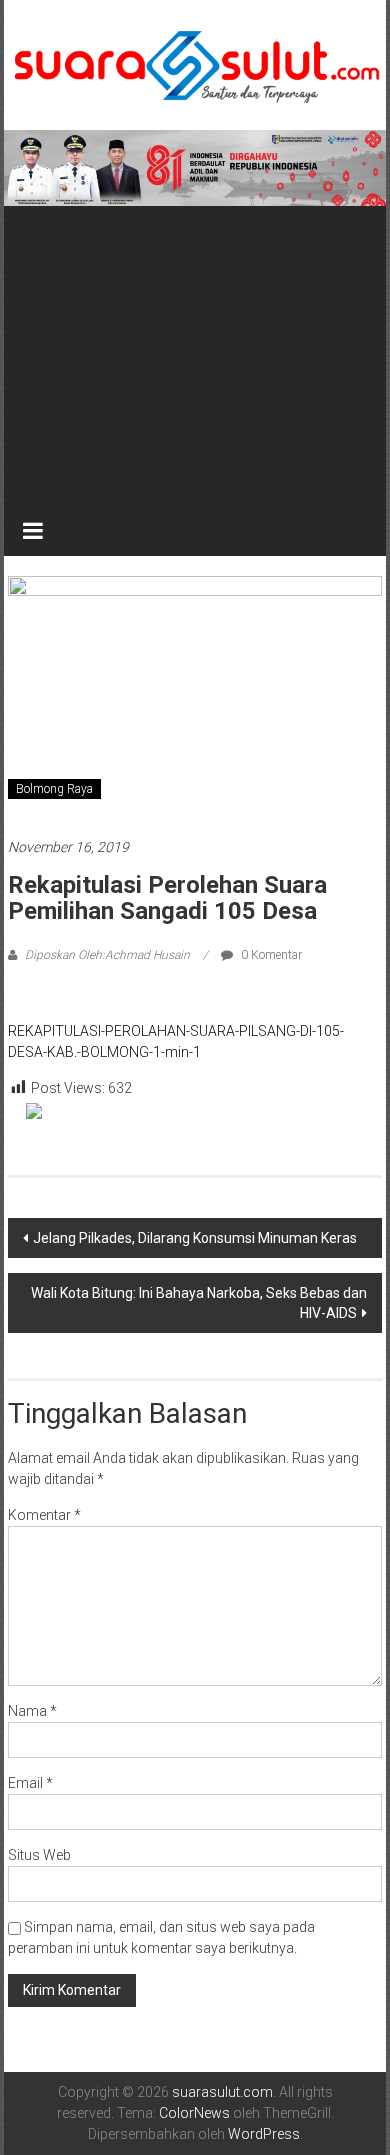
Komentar (44, 1515)
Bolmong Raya (54, 789)
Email (30, 1783)
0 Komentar (270, 955)
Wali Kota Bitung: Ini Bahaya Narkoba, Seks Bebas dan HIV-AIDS (199, 1303)
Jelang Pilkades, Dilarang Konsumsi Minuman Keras (195, 1238)
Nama (32, 1711)
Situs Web (39, 1855)
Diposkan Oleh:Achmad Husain (107, 955)
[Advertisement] (195, 356)
